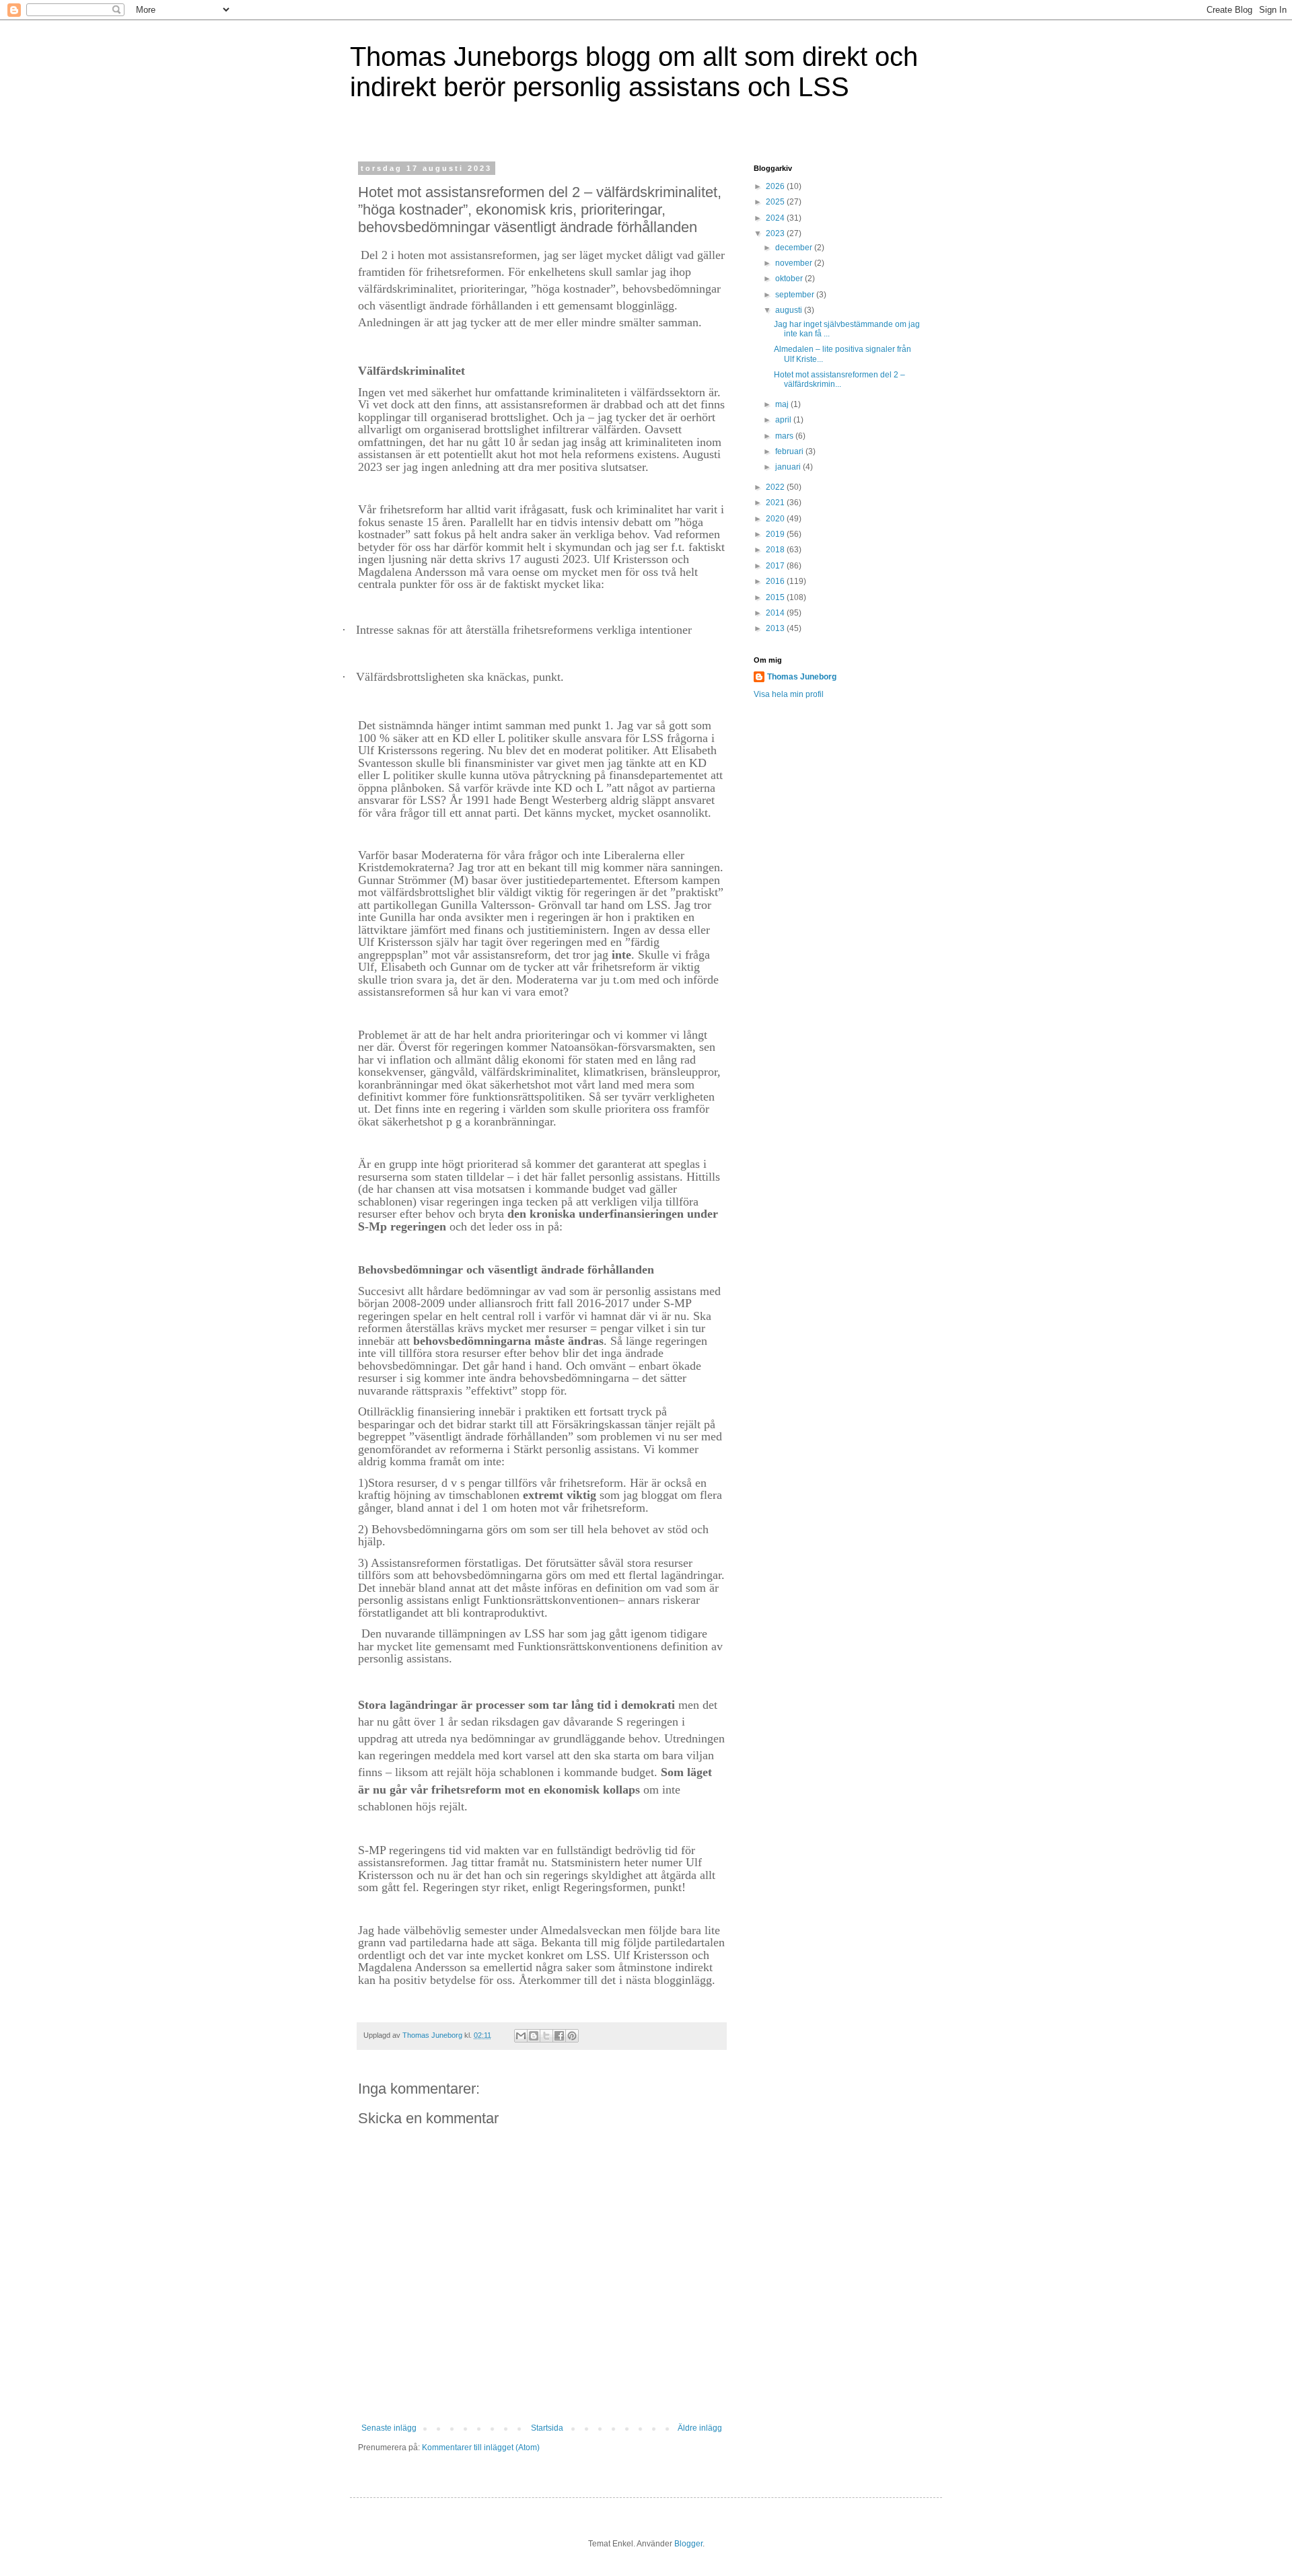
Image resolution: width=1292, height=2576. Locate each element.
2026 (776, 186)
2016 (776, 581)
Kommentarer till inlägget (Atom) (481, 2448)
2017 (776, 566)
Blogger (688, 2544)
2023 (776, 233)
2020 (776, 519)
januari (789, 467)
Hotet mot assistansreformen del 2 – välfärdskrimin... (839, 379)
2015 (776, 597)
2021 (776, 503)
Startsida (547, 2428)
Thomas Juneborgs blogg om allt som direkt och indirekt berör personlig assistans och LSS (634, 72)
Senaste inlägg (389, 2428)
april (784, 420)
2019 (776, 534)
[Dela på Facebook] (559, 2036)
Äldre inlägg (700, 2428)
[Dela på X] (546, 2036)
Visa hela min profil (789, 694)
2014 (776, 613)
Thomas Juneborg (802, 677)
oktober (790, 279)
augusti (790, 310)
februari (790, 451)
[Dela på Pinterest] (572, 2036)
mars (785, 436)
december (795, 248)
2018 (776, 550)
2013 (776, 628)
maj (783, 404)
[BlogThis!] (534, 2036)
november (795, 263)
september (796, 295)
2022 (776, 487)
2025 (776, 202)
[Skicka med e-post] (521, 2036)
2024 (776, 218)
